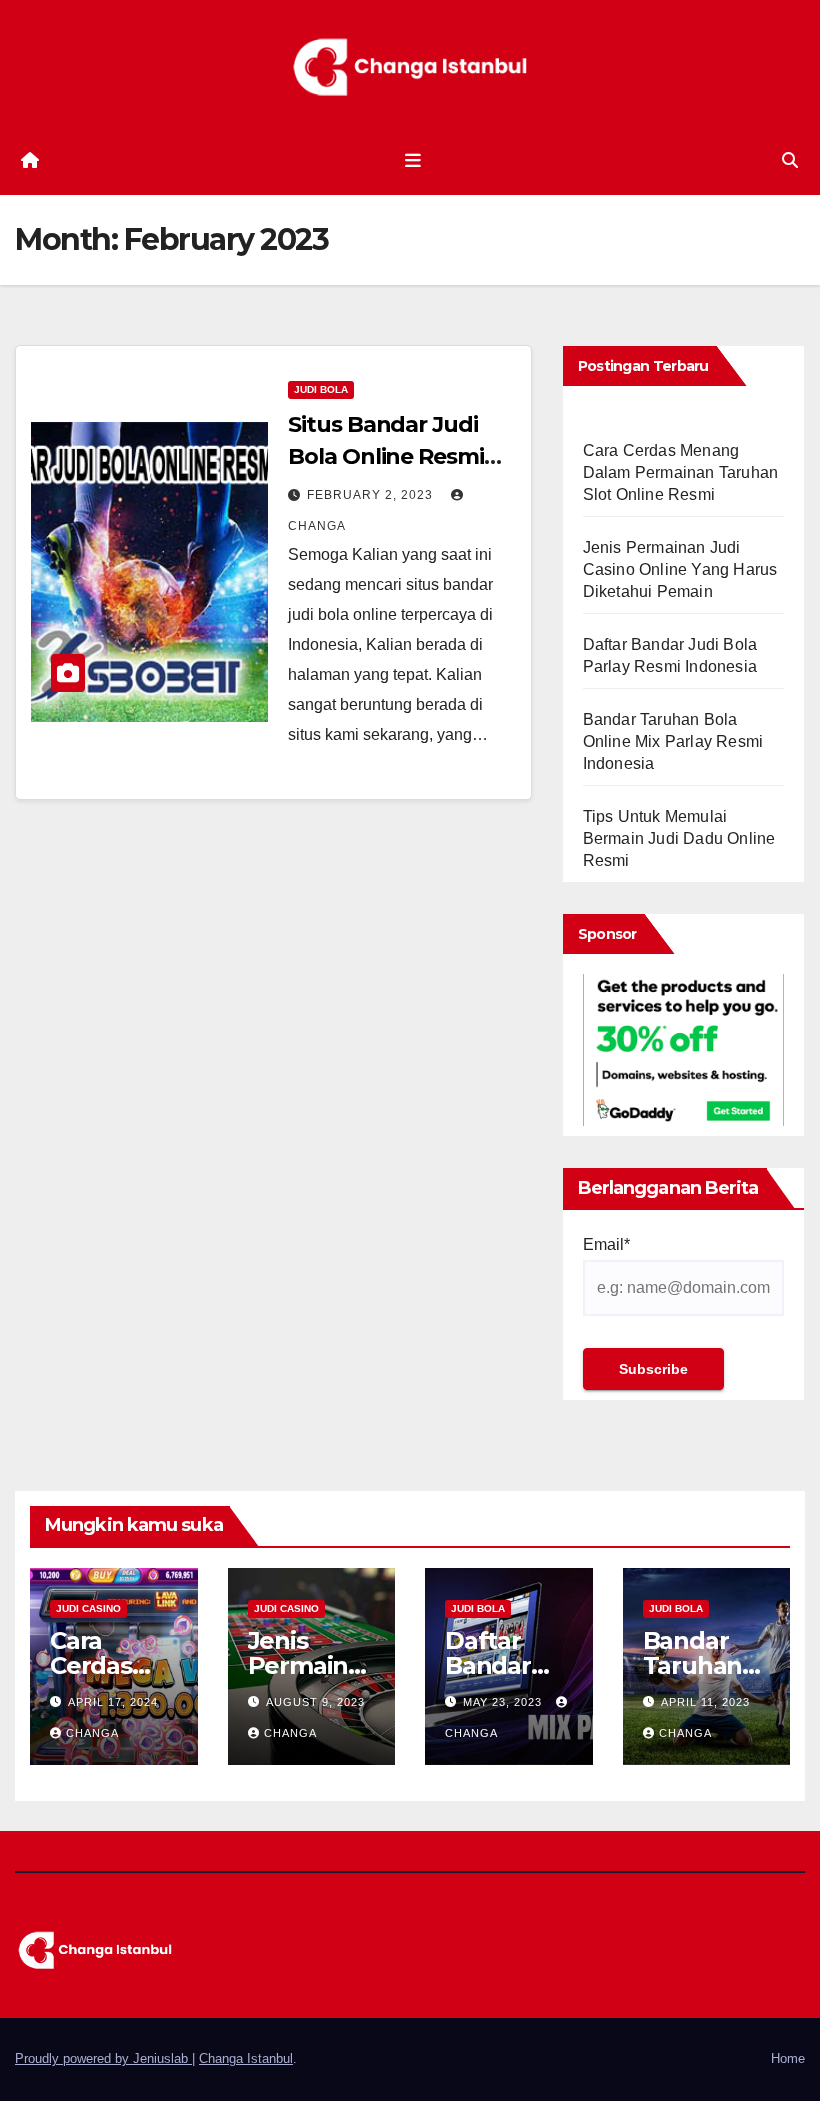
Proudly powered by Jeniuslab (103, 2058)
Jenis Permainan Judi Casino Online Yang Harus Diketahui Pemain (680, 569)
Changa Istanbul (246, 2058)
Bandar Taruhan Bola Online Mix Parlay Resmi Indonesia (673, 741)
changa (92, 1733)
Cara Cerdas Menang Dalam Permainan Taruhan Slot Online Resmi (681, 472)
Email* (606, 1244)
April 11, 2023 (705, 1702)
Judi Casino (88, 1608)
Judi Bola (321, 389)
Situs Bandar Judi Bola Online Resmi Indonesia (385, 456)
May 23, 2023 (504, 1702)
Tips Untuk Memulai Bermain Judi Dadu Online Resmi (679, 838)
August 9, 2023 (315, 1702)
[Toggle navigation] (414, 161)
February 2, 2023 (372, 495)
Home (788, 2058)
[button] (790, 160)
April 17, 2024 (113, 1702)
